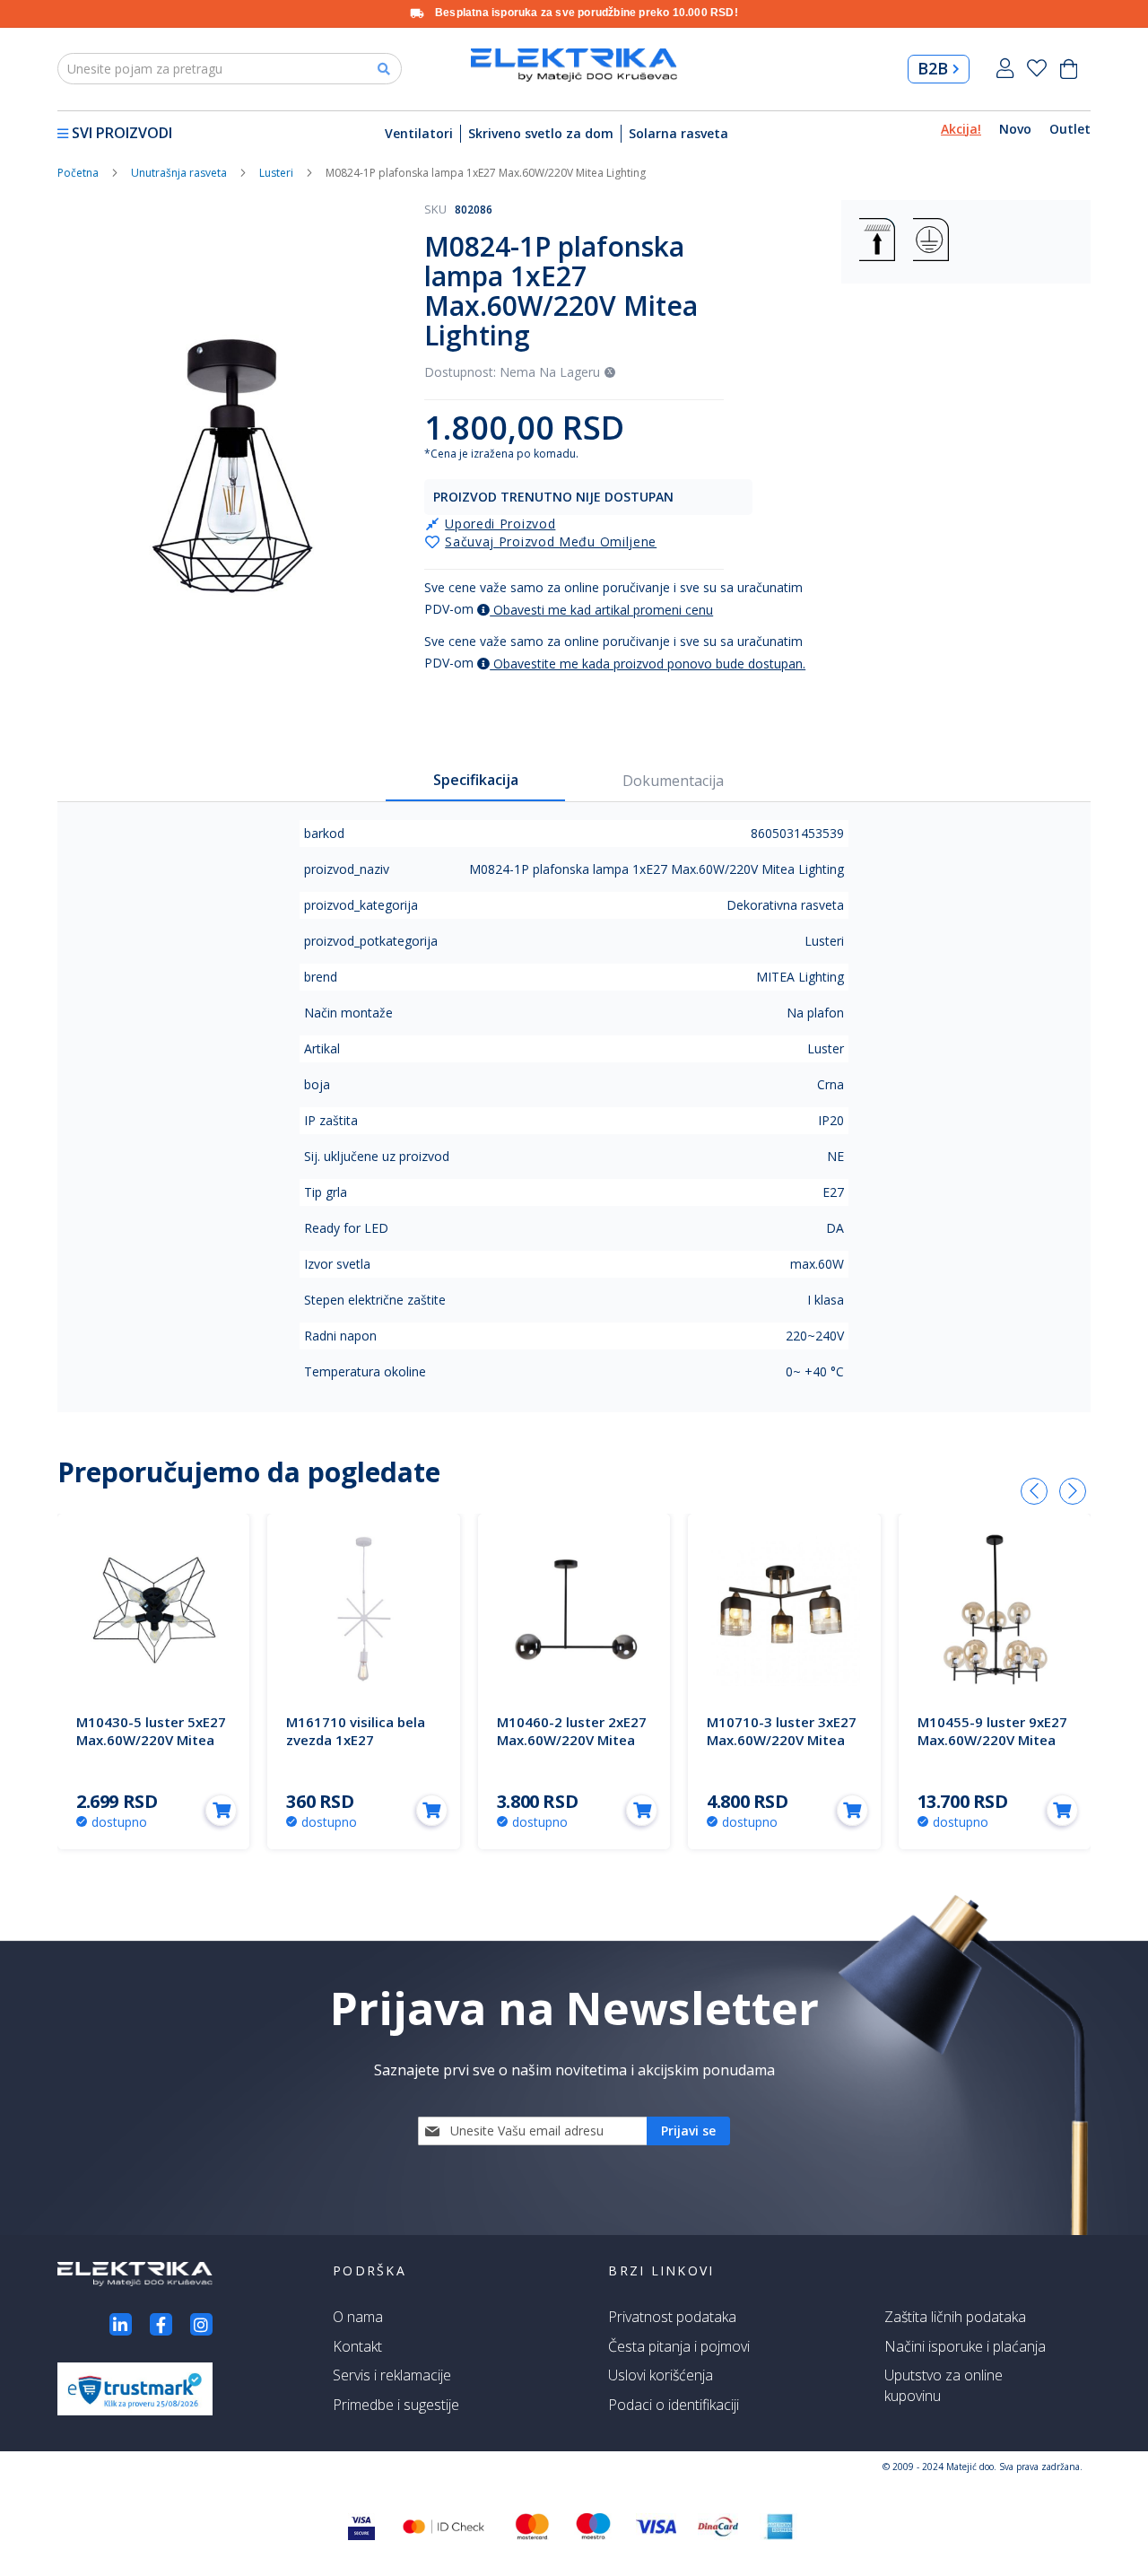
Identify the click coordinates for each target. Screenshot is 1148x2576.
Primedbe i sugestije (396, 2405)
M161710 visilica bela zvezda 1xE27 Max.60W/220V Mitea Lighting (356, 1749)
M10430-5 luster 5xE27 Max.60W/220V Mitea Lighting (151, 1740)
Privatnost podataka (672, 2317)
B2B (933, 68)
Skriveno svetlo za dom (541, 133)
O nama (358, 2317)
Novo (1015, 129)
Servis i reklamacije (392, 2375)
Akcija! (961, 129)
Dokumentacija (673, 781)
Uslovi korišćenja (661, 2375)
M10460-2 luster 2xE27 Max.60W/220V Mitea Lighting (572, 1740)
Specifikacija (476, 780)
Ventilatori (419, 133)
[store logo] (574, 65)
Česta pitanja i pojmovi (679, 2346)
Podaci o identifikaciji (674, 2405)
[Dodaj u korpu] (221, 1810)
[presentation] (1034, 1491)
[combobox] (230, 69)
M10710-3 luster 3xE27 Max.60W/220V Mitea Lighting (782, 1740)
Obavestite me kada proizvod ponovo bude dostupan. (648, 664)
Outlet (1070, 129)
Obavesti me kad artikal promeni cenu (601, 610)
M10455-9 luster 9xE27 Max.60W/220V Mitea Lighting (992, 1740)
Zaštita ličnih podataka (955, 2317)
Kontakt (357, 2346)
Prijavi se (1005, 69)
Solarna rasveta (678, 133)
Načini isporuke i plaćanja (965, 2346)
